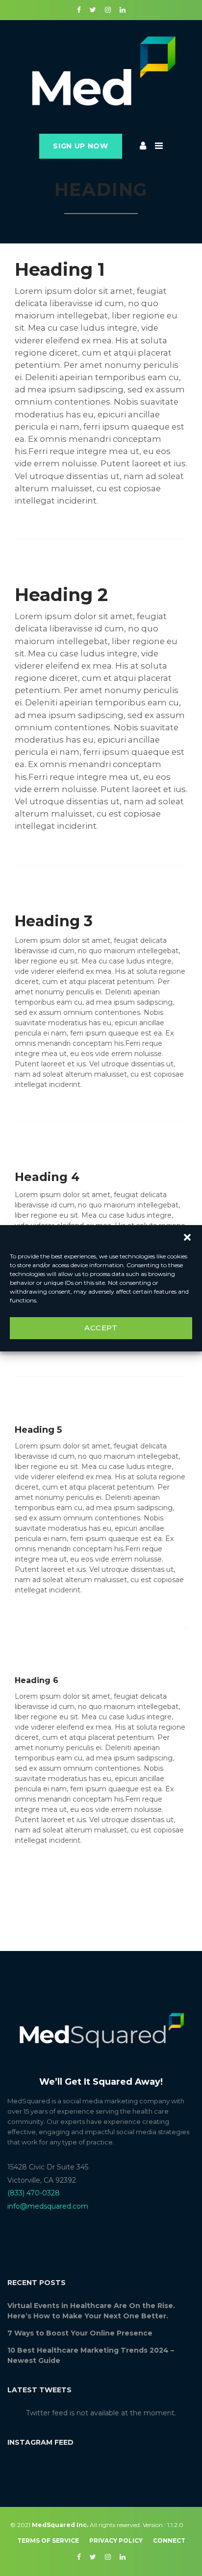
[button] (187, 1237)
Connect (169, 2540)
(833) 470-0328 (34, 2193)
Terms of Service (48, 2540)
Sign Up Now (81, 146)
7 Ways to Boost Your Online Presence (80, 2333)
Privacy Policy (116, 2540)
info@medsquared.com (48, 2206)
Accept (101, 1328)
